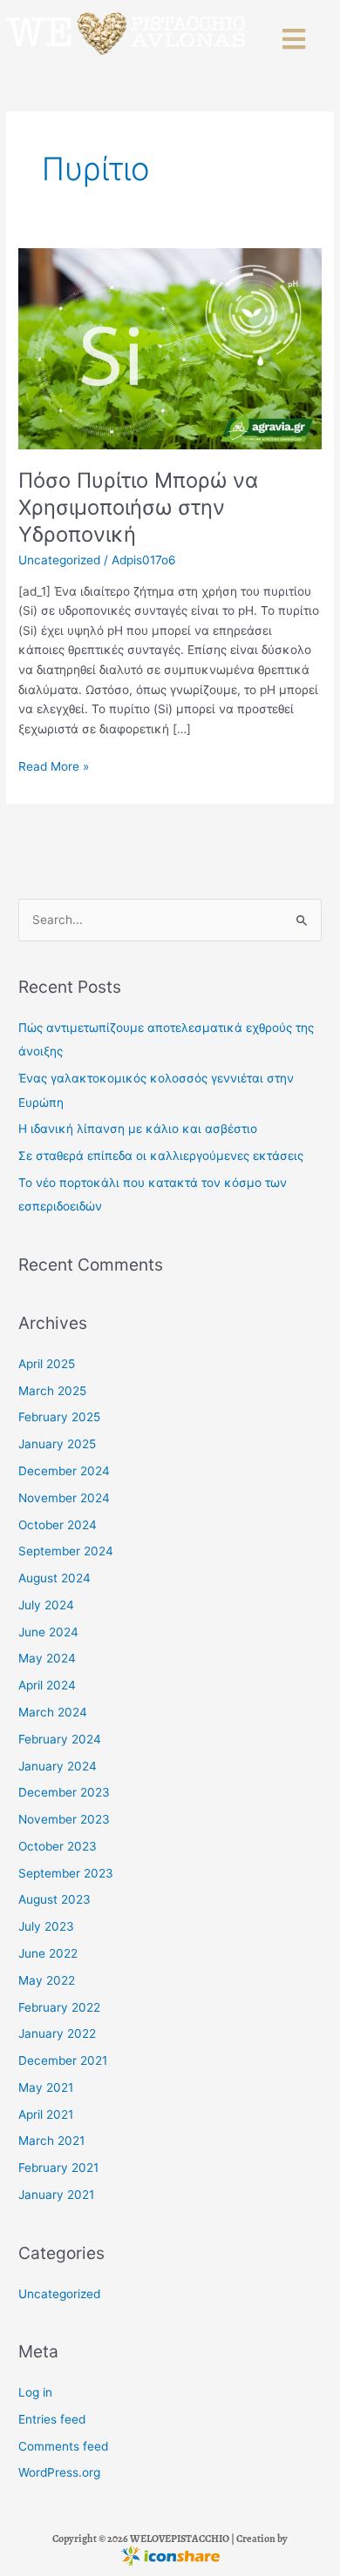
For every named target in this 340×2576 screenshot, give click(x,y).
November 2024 (64, 1498)
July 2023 (46, 1926)
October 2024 (58, 1525)
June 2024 (48, 1632)
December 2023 (64, 1792)
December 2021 (63, 2060)
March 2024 (53, 1712)
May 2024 (47, 1658)
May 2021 (46, 2087)
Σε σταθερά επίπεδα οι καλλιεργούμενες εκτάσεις (161, 1156)
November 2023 (64, 1819)
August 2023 (54, 1899)
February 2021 (58, 2168)
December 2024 (64, 1471)
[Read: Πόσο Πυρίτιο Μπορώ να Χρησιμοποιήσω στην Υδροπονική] (170, 348)
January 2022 (57, 2033)
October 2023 (58, 1846)
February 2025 (59, 1417)
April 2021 (46, 2114)
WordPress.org (59, 2472)
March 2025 (52, 1391)
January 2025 (57, 1444)
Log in (35, 2392)
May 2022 (47, 1980)
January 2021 (56, 2195)
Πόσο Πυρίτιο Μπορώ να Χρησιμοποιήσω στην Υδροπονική (138, 507)
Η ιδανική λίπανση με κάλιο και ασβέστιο (138, 1129)
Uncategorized (59, 560)
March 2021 (51, 2141)
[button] (296, 40)
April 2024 (47, 1685)
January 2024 (58, 1766)
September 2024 (66, 1551)
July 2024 (46, 1605)
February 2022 (59, 2007)
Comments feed (63, 2446)
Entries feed (52, 2419)
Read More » (54, 765)
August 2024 (54, 1578)
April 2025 (47, 1364)
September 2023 (66, 1873)
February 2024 (60, 1739)
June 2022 (48, 1953)
